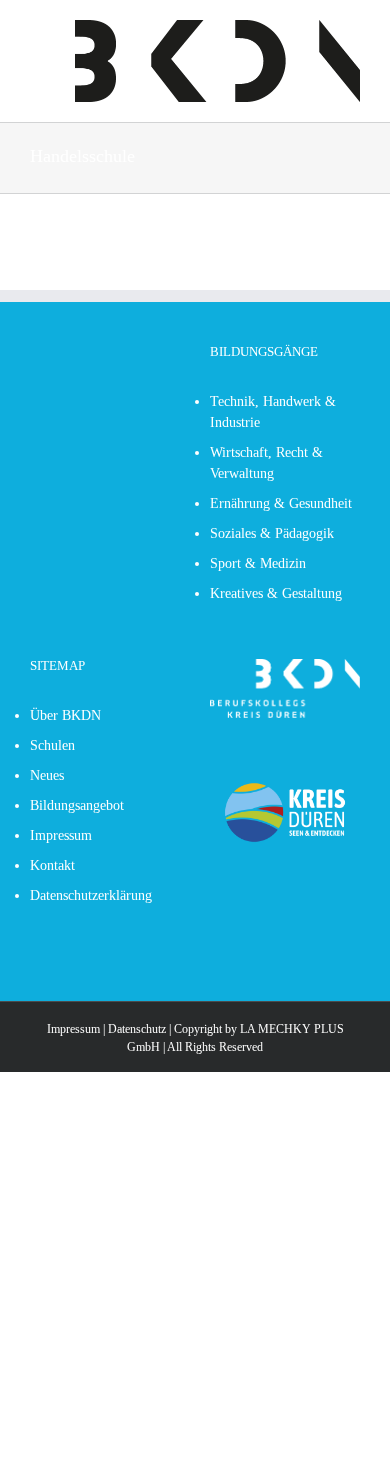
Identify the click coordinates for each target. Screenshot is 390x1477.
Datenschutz (137, 1029)
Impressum (73, 1029)
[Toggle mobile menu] (38, 30)
